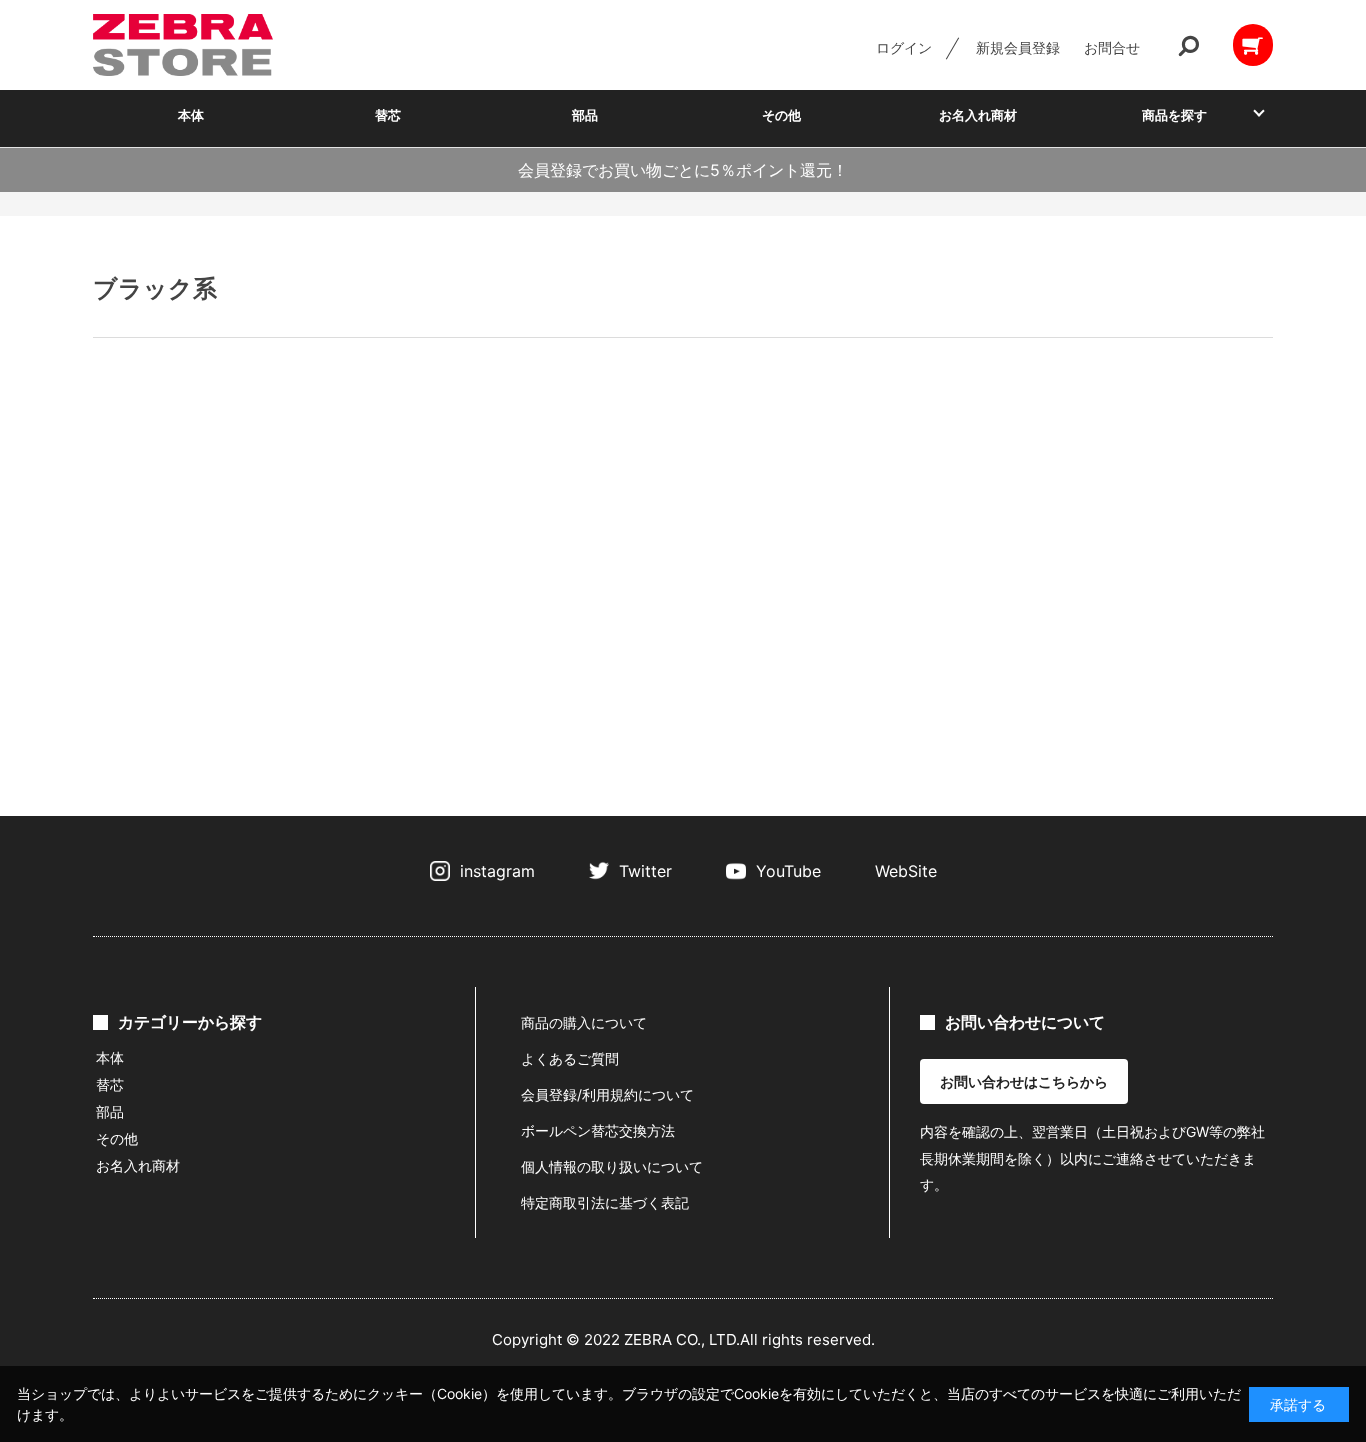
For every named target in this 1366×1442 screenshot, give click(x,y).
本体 (191, 115)
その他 (781, 115)
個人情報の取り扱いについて (612, 1166)
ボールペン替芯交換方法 (598, 1130)
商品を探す (1174, 115)
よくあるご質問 (570, 1058)
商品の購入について (584, 1022)
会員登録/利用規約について (607, 1094)
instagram (497, 871)
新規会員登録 (1018, 47)
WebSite (906, 871)
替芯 (388, 115)
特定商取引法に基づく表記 (605, 1202)
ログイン (904, 47)
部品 (585, 115)
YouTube (788, 871)
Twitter (645, 871)
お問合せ (1112, 47)
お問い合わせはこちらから (1024, 1081)
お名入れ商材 (978, 115)
